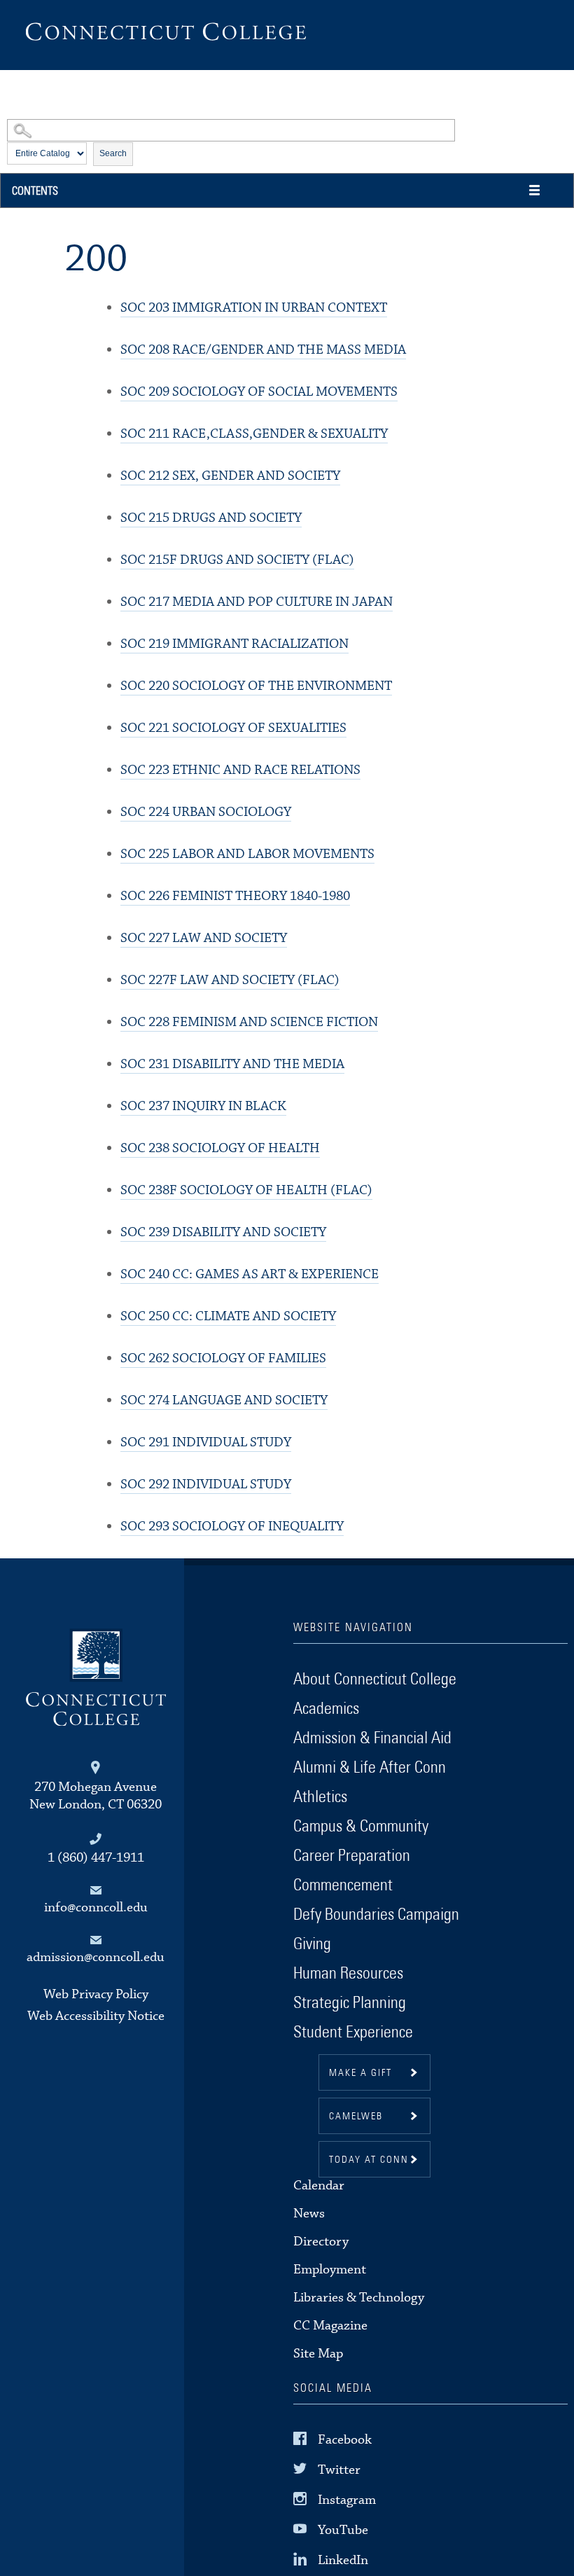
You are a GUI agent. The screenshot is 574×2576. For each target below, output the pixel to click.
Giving (312, 1944)
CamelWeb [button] (356, 2117)
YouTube (343, 2530)
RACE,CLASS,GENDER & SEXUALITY (254, 434)
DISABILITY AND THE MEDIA (232, 1064)
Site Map (318, 2354)
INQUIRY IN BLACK (203, 1106)
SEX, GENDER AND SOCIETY (230, 476)
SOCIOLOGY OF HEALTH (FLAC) (246, 1190)
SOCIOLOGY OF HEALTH (220, 1148)
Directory (321, 2242)
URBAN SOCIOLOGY (206, 812)
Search (113, 153)
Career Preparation (352, 1856)
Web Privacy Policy (96, 1994)
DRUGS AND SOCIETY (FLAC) (237, 560)
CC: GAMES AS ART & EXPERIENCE (250, 1274)
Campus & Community (361, 1827)
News (309, 2214)
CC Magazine (330, 2326)
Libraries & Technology (359, 2298)
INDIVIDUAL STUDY (206, 1442)
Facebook (345, 2439)
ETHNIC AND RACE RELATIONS (240, 770)
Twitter (339, 2469)
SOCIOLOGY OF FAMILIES (223, 1358)
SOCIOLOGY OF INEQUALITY (232, 1526)
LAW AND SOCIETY (204, 938)
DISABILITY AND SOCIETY (223, 1232)
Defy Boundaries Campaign (376, 1915)
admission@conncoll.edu (96, 1957)
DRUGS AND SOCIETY (211, 518)
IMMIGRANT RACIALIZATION (234, 644)
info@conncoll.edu (96, 1907)
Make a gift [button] (360, 2073)
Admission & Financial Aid (372, 1738)
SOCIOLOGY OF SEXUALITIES (233, 728)
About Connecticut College (375, 1680)
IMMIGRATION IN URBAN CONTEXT (254, 308)
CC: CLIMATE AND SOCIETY (228, 1316)
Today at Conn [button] (369, 2160)
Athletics (320, 1797)
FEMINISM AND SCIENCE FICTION (249, 1022)
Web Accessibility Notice (96, 2016)
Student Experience (353, 2033)
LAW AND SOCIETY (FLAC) (230, 980)
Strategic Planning (350, 2003)
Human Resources (348, 1974)
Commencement (343, 1885)
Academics (326, 1709)
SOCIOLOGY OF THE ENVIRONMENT (256, 686)
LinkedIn (343, 2560)
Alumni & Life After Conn (370, 1768)
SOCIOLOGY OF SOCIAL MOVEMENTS (259, 392)
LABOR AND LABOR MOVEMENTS (247, 854)
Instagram (347, 2500)
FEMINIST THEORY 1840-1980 (235, 896)
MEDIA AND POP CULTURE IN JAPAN (257, 602)
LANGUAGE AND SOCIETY (224, 1400)
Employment (330, 2270)
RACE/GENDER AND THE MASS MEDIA (263, 350)
